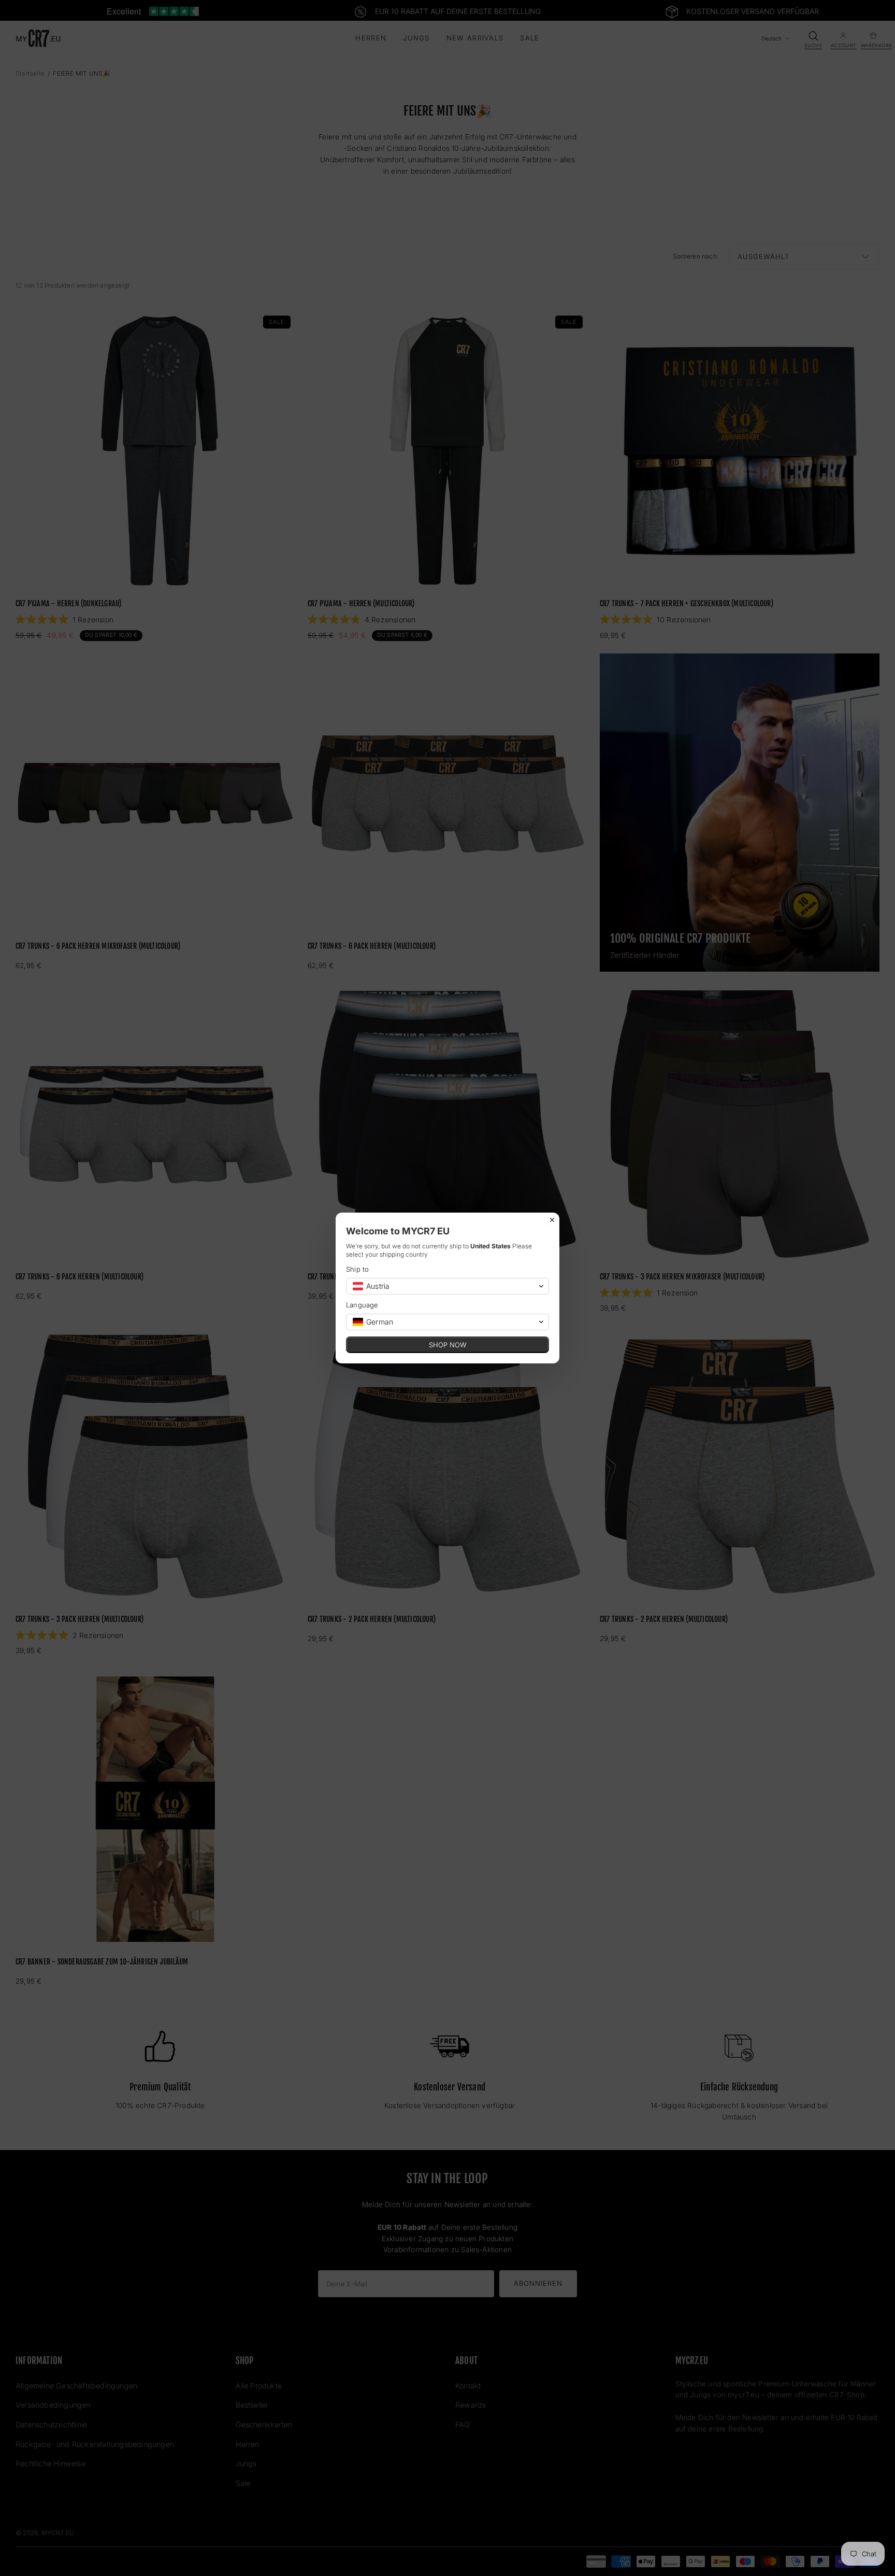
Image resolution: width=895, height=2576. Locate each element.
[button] (447, 1286)
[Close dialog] (552, 1220)
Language (362, 1305)
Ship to (357, 1269)
